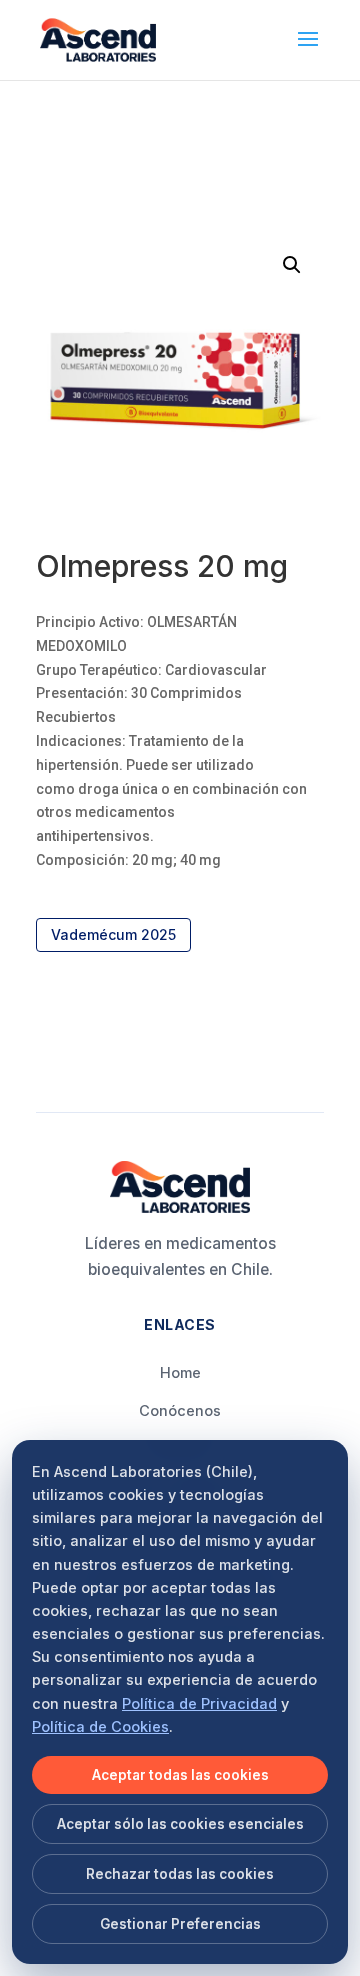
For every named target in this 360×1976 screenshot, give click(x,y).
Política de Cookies (100, 1726)
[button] (292, 265)
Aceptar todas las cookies (180, 1775)
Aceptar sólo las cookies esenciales (180, 1824)
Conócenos (180, 1410)
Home (180, 1372)
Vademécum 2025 (113, 934)
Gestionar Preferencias (180, 1924)
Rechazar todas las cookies (180, 1874)
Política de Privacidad (199, 1703)
